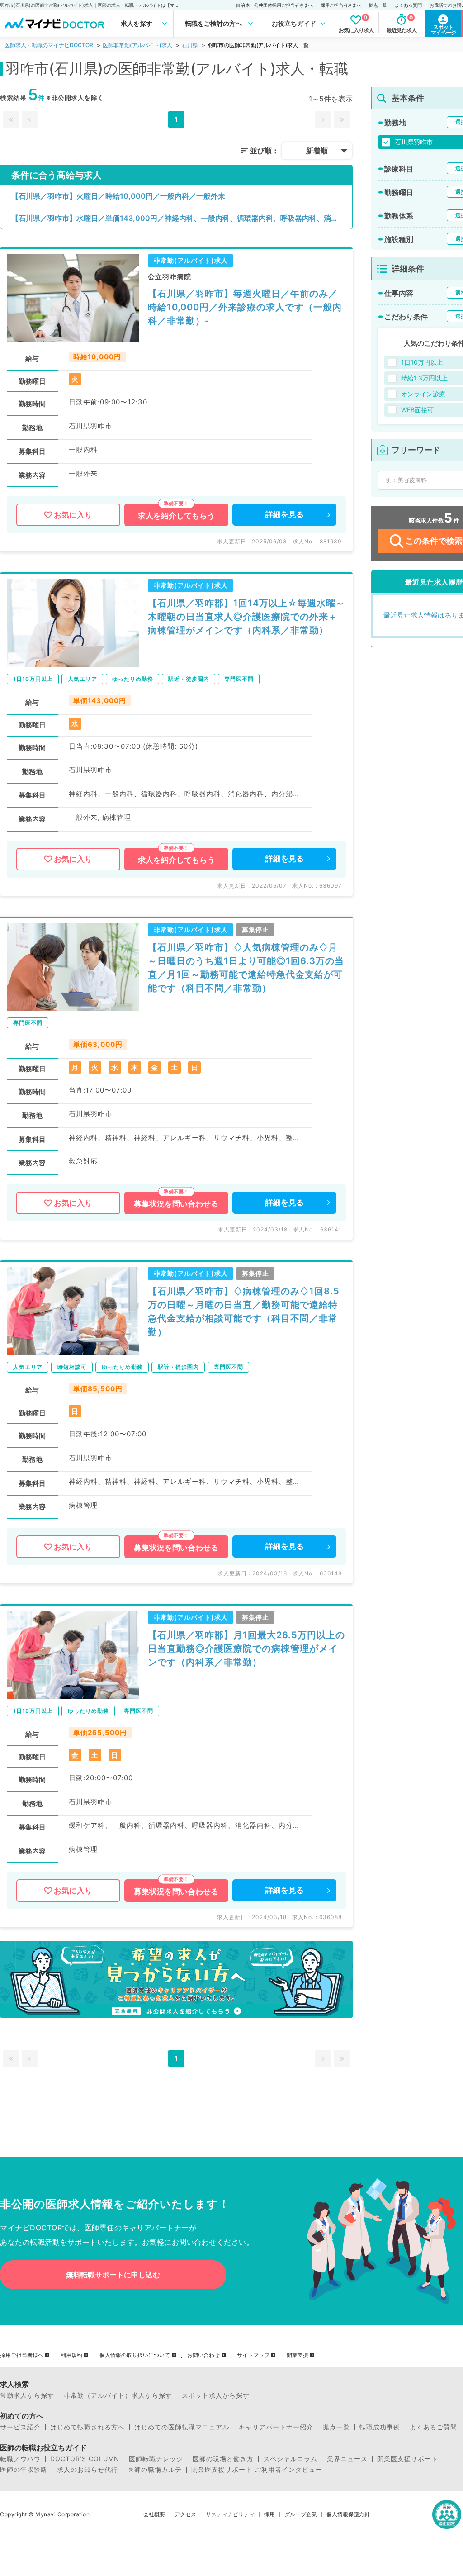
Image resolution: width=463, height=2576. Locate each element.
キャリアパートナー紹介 (276, 2427)
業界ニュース (347, 2459)
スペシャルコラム (290, 2459)
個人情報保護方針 (348, 2514)
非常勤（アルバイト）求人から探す (118, 2395)
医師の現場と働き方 (223, 2459)
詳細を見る (285, 514)
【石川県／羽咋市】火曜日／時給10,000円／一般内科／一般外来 (118, 196)
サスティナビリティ (230, 2514)
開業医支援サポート (408, 2459)
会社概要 (154, 2514)
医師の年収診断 (24, 2470)
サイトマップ (253, 2355)
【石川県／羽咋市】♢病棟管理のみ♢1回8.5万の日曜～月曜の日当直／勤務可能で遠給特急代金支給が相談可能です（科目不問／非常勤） (244, 1312)
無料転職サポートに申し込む (113, 2275)
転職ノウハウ (20, 2459)
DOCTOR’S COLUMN (85, 2459)
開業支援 (298, 2355)
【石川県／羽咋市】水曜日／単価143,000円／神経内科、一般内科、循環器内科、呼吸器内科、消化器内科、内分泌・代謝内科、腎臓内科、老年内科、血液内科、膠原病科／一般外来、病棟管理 (182, 218)
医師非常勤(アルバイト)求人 (137, 45)
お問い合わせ (203, 2355)
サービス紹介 (20, 2427)
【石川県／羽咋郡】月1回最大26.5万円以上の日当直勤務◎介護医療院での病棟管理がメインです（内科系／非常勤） (246, 1649)
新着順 (317, 151)
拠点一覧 (378, 5)
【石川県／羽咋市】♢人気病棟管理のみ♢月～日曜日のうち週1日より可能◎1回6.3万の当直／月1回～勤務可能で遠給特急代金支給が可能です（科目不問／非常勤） (246, 968)
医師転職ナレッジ (156, 2459)
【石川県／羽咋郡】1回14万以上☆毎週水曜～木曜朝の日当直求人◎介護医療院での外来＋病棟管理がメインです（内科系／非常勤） (246, 617)
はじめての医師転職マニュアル (182, 2427)
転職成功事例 (380, 2427)
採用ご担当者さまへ (341, 5)
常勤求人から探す (27, 2395)
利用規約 (71, 2355)
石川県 (190, 45)
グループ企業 (301, 2514)
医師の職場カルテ (155, 2470)
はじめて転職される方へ (87, 2427)
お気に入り (73, 515)
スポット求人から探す (216, 2395)
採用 (269, 2514)
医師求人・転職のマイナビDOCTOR (49, 45)
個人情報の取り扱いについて (135, 2355)
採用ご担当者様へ (22, 2355)
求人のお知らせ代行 (87, 2470)
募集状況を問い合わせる (176, 1204)
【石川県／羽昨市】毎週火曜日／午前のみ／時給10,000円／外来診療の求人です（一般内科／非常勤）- (245, 307)
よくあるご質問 (433, 2427)
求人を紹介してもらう (176, 516)
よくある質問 (408, 5)
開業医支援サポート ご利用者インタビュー (257, 2470)
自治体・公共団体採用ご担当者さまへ (274, 5)
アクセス (185, 2514)
